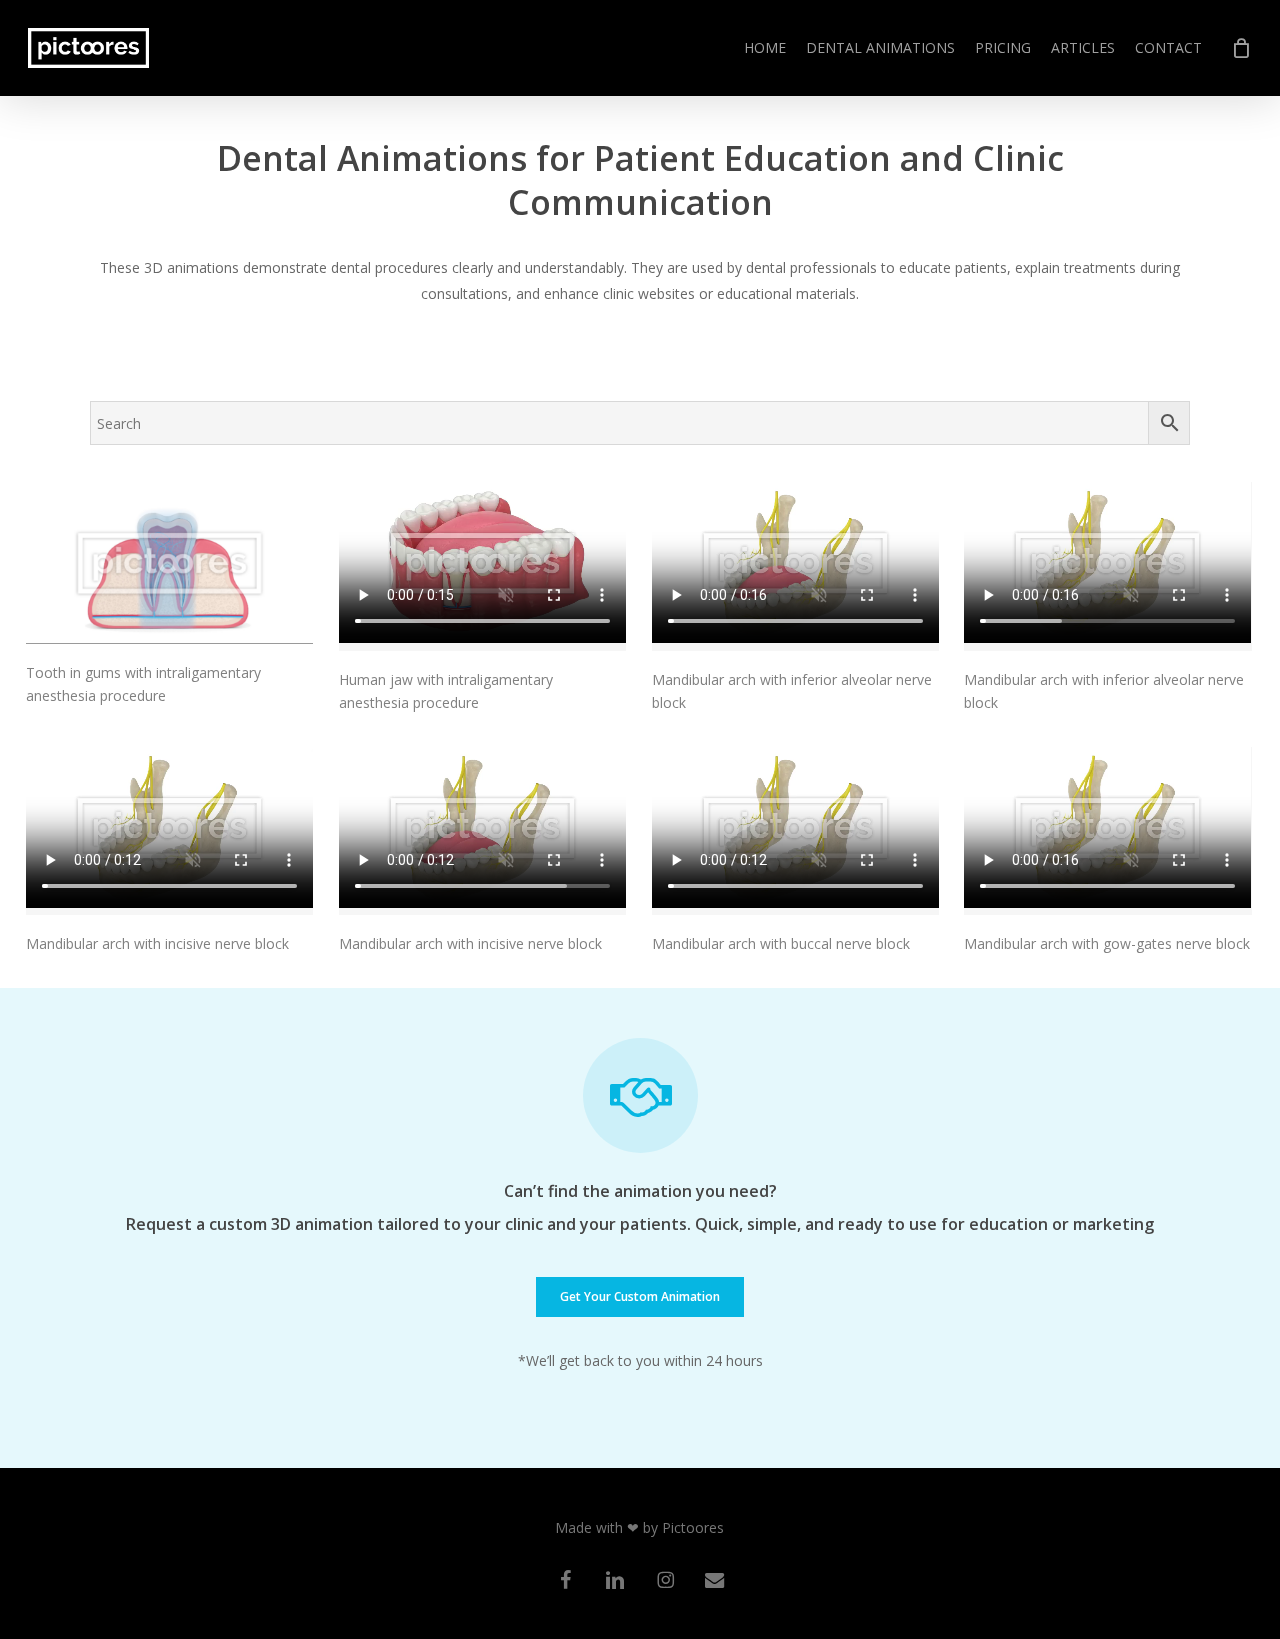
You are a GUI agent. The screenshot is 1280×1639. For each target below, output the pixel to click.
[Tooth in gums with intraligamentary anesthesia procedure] (169, 563)
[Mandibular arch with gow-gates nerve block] (1107, 831)
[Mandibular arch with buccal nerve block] (795, 831)
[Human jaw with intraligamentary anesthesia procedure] (482, 566)
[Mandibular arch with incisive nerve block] (169, 831)
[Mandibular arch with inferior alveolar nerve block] (795, 566)
